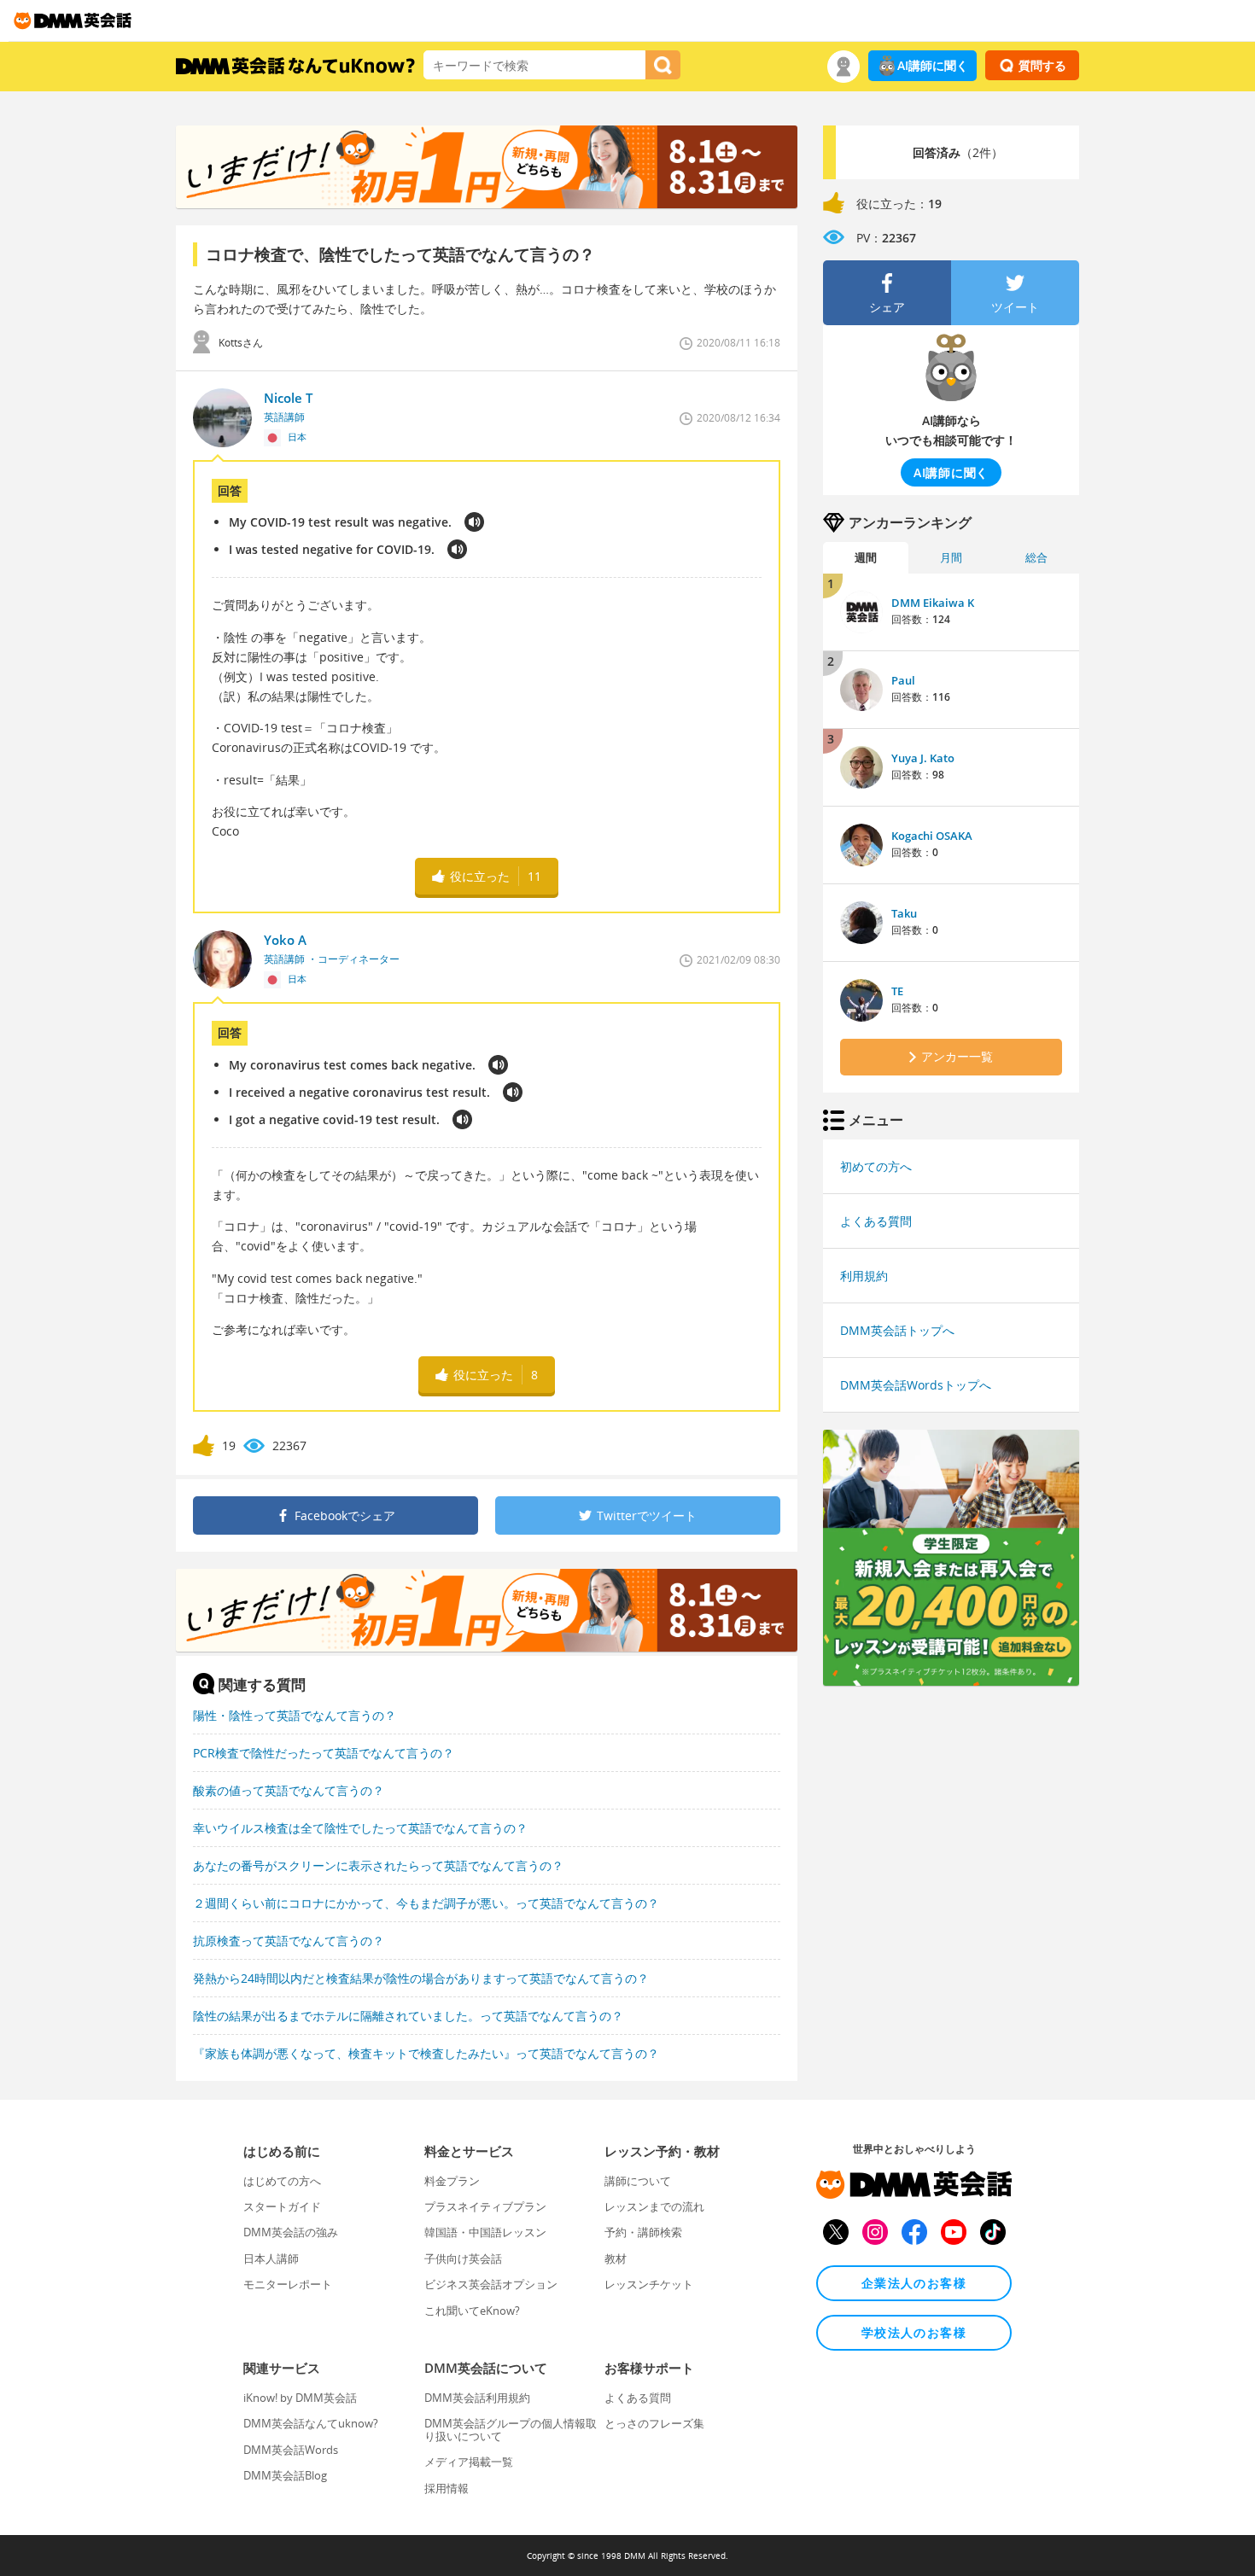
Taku (904, 913)
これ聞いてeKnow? (472, 2311)
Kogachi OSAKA (932, 836)
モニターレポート (288, 2284)
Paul (903, 680)
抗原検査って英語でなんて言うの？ (289, 1941)
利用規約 (864, 1276)
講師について (638, 2181)
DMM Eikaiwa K (933, 603)
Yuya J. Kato (923, 758)
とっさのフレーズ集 (654, 2423)
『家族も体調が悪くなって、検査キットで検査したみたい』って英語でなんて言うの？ (426, 2053)
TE (897, 991)
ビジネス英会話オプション (491, 2284)
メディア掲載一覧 (469, 2462)
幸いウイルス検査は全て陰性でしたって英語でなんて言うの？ (360, 1828)
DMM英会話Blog (285, 2475)
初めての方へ (876, 1166)
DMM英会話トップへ (897, 1330)
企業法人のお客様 (914, 2283)
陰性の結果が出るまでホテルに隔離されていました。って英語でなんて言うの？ (408, 2016)
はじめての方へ (282, 2181)
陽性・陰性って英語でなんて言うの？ (295, 1715)
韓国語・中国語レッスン (485, 2232)
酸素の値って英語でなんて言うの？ (289, 1790)
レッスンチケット (649, 2284)
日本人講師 (271, 2258)
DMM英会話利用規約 (477, 2398)
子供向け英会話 (463, 2258)
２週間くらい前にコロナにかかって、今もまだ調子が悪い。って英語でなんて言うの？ (426, 1903)
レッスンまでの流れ (654, 2206)
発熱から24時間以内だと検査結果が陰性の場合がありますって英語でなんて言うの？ (421, 1978)
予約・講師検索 (643, 2232)
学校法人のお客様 (914, 2332)
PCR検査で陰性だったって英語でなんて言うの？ (324, 1753)
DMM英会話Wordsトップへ (916, 1385)
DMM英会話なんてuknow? (311, 2423)
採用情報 (447, 2488)
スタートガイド (282, 2206)
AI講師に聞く (933, 65)
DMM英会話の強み (291, 2232)
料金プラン (452, 2181)
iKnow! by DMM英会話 (300, 2398)
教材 (616, 2258)
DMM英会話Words (291, 2450)
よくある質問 (876, 1221)
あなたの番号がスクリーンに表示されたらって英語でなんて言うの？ (378, 1865)
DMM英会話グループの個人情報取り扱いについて (511, 2429)
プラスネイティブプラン (485, 2206)
